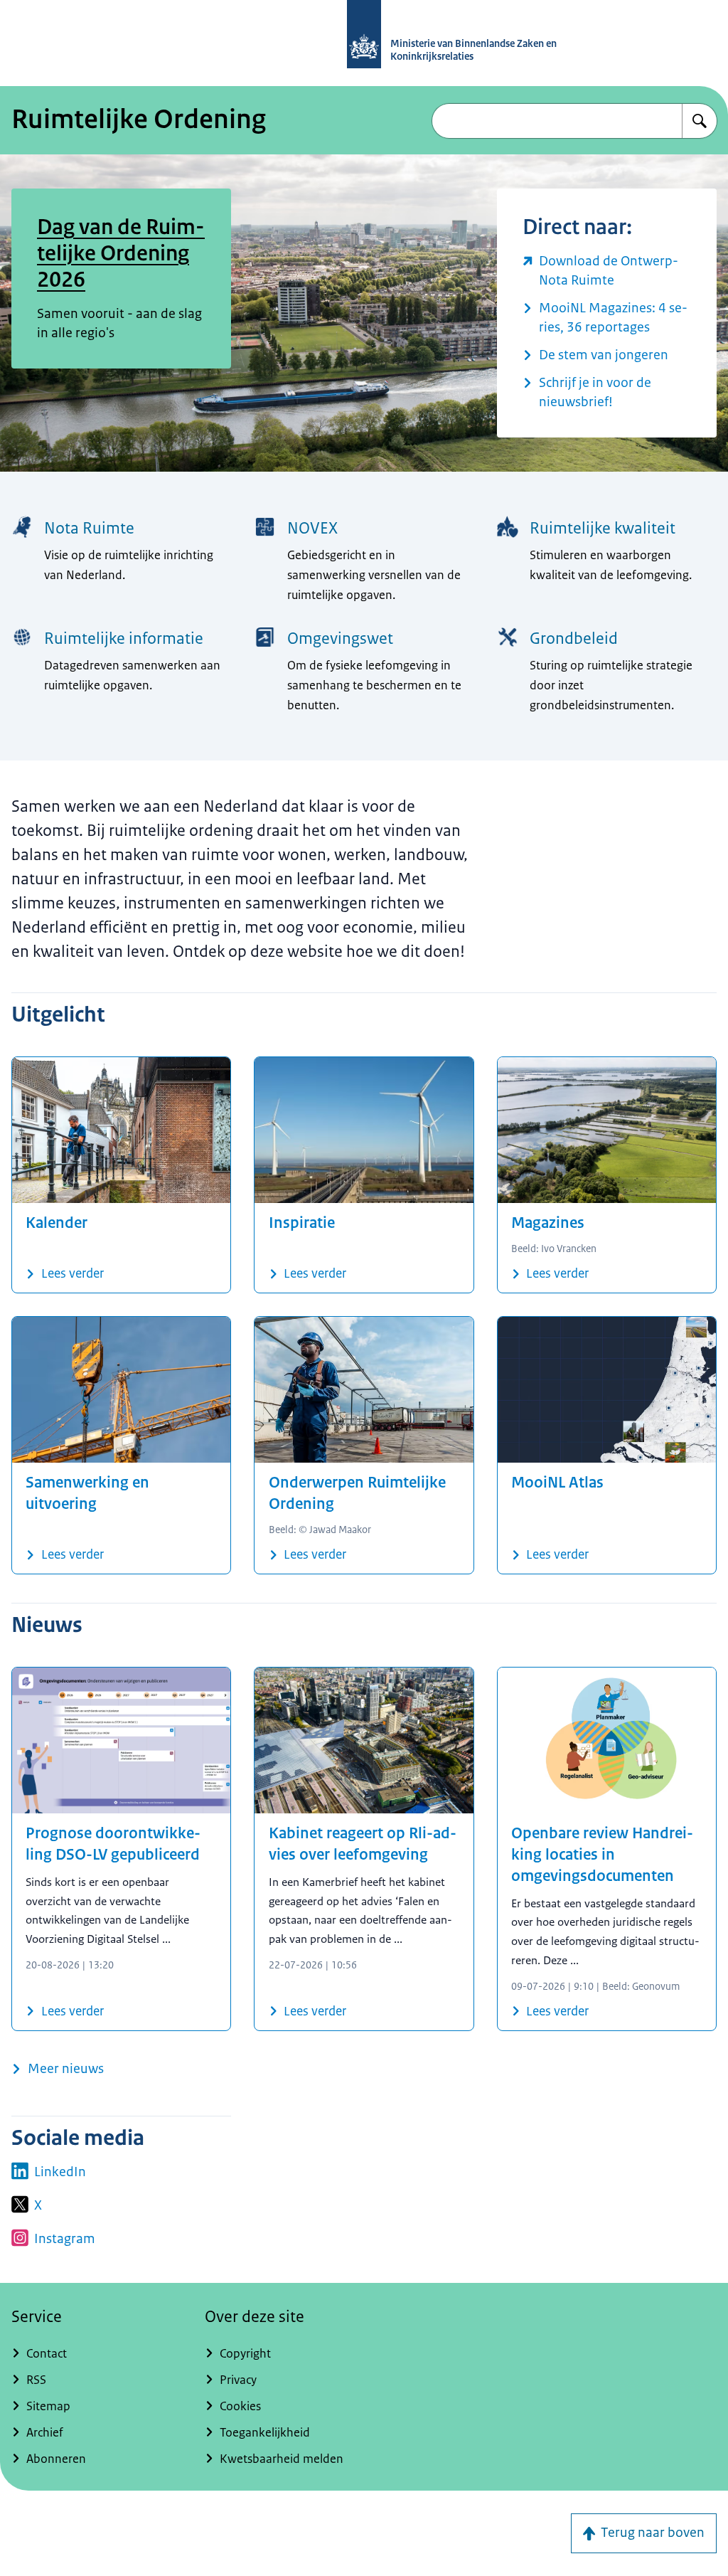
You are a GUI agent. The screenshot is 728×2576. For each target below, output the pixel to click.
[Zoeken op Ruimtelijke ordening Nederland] (700, 121)
